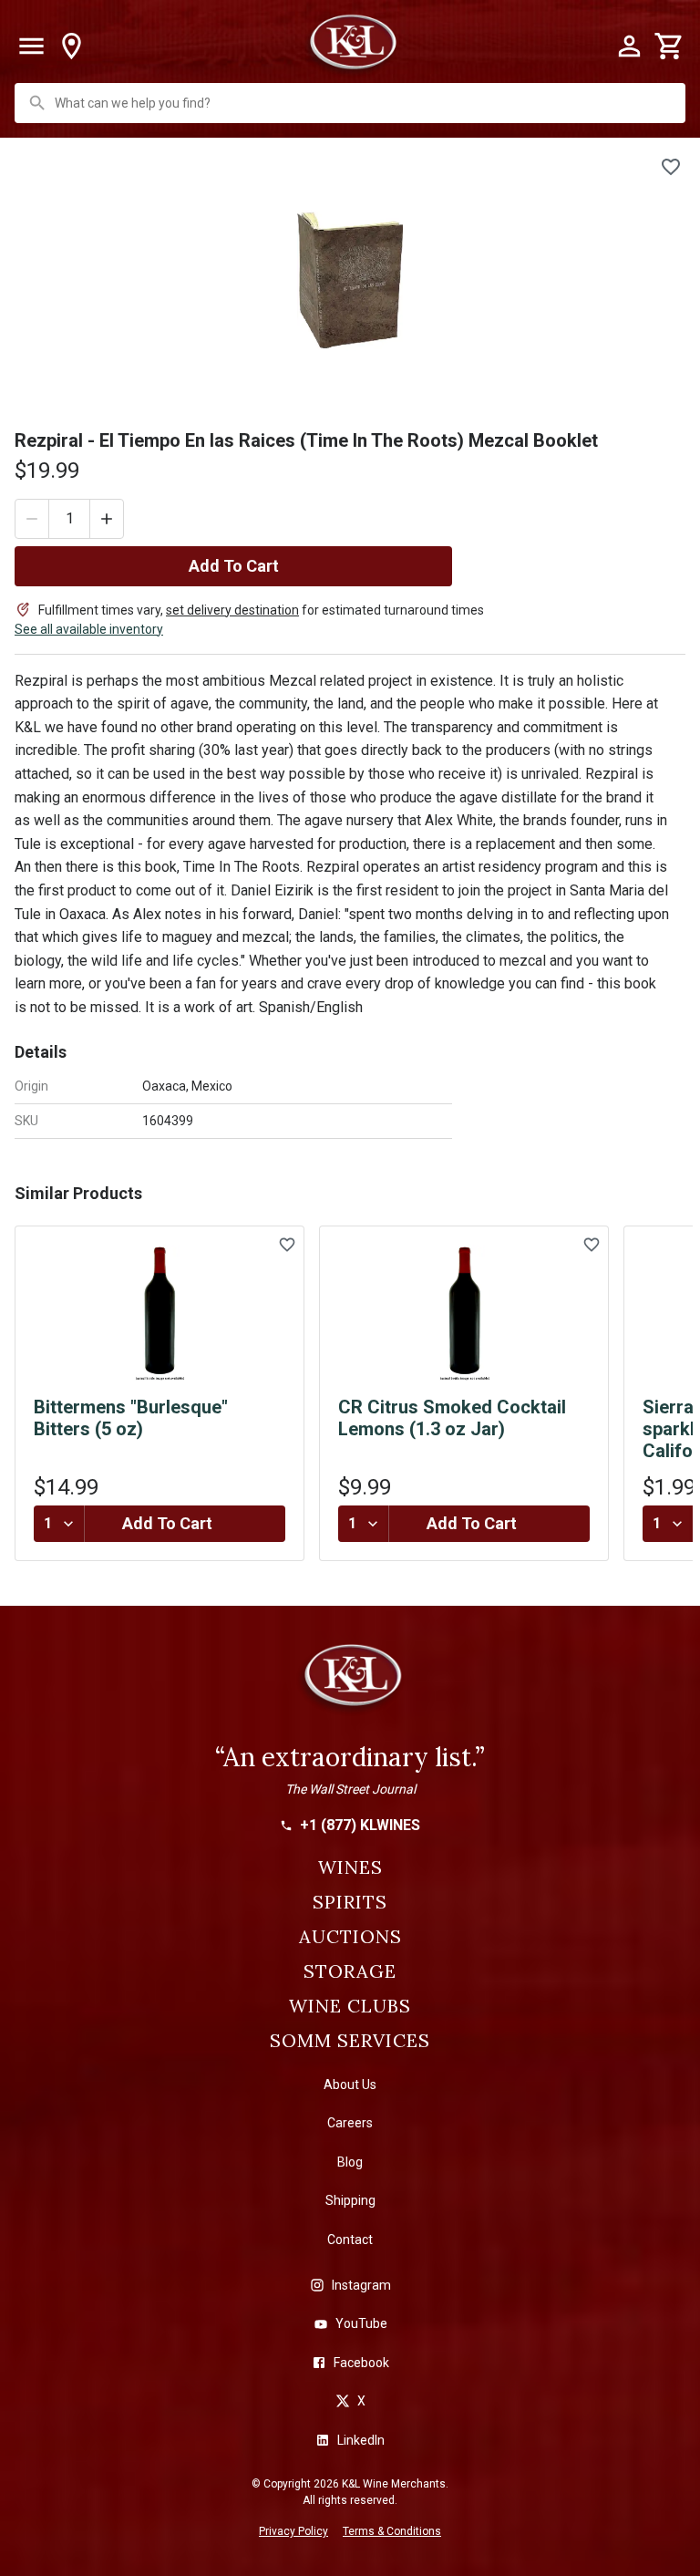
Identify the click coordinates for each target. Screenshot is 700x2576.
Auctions (350, 1937)
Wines (350, 1867)
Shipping (350, 2200)
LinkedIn (361, 2440)
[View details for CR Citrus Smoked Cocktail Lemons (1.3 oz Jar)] (464, 1313)
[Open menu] (31, 47)
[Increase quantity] (107, 519)
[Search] (37, 103)
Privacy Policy (293, 2531)
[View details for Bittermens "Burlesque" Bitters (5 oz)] (160, 1313)
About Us (350, 2085)
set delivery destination (232, 610)
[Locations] (71, 47)
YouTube (361, 2323)
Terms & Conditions (392, 2531)
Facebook (361, 2363)
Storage (350, 1971)
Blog (350, 2162)
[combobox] (352, 103)
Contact (350, 2240)
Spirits (350, 1902)
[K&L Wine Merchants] (350, 1683)
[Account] (629, 47)
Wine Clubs (350, 2006)
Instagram (361, 2285)
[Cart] (669, 47)
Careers (350, 2123)
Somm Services (350, 2041)
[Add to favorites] (671, 167)
